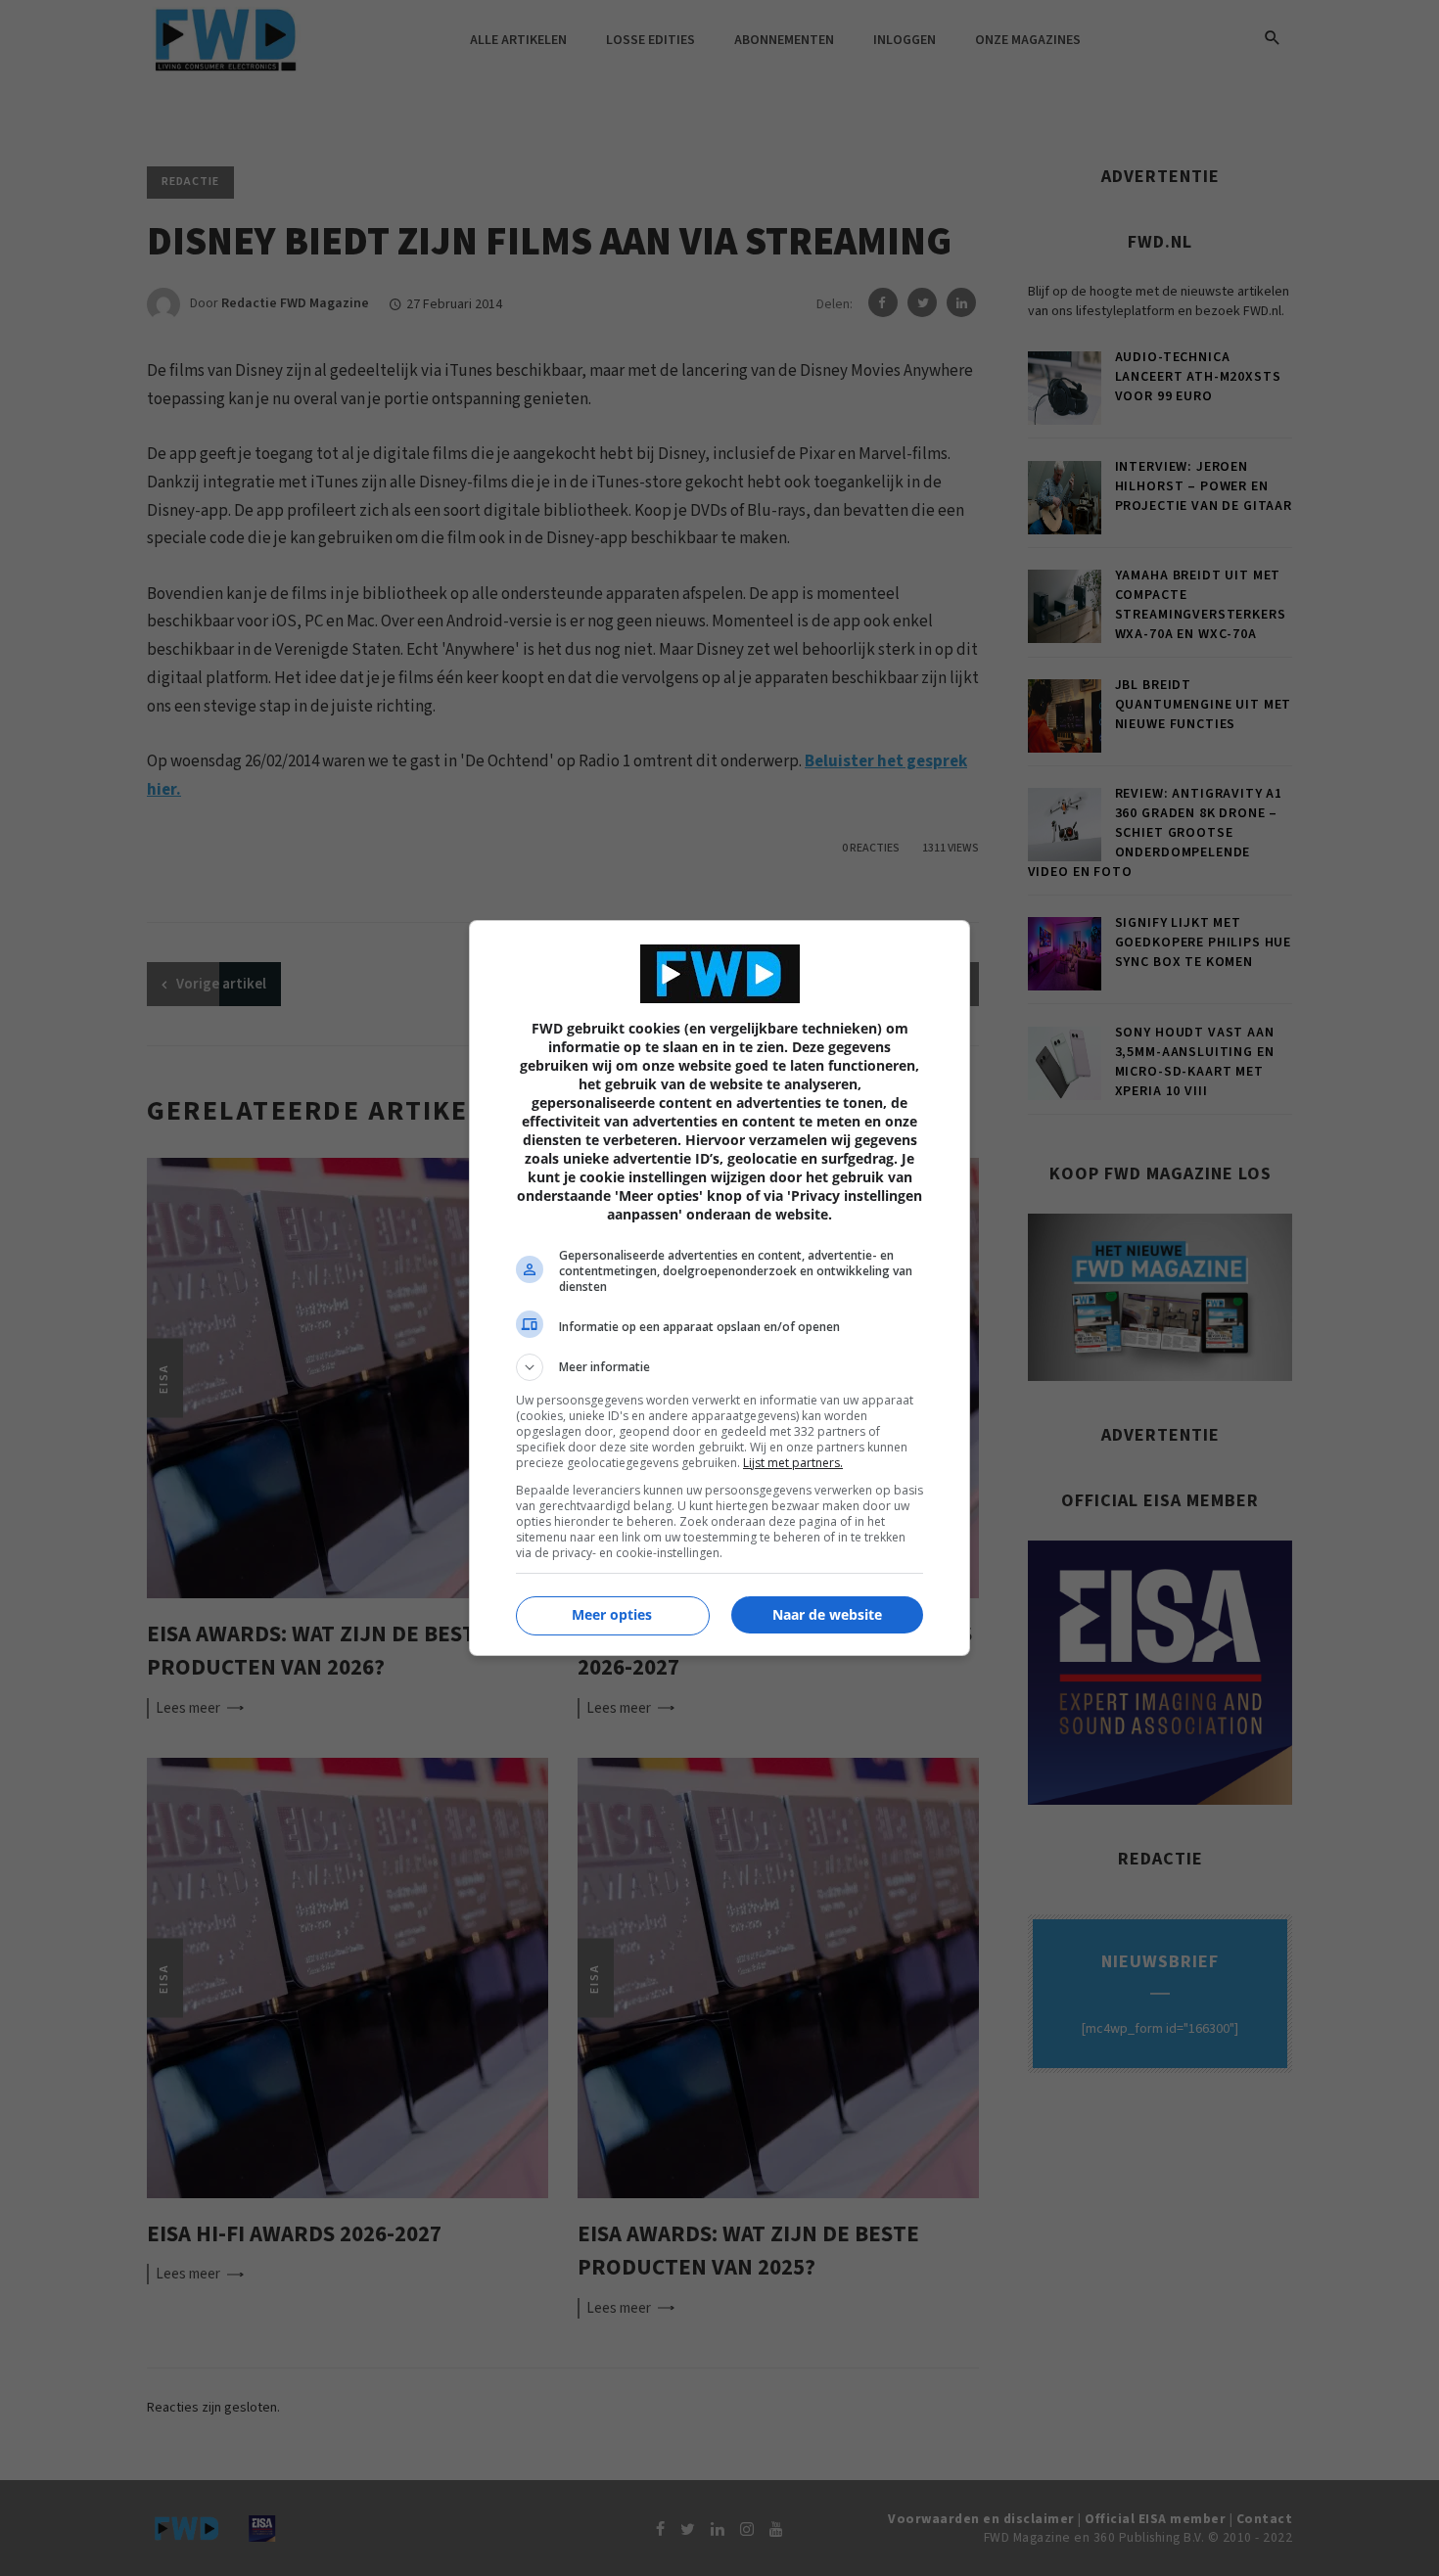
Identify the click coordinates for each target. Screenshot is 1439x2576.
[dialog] (719, 1288)
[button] (719, 1367)
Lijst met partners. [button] (793, 1463)
